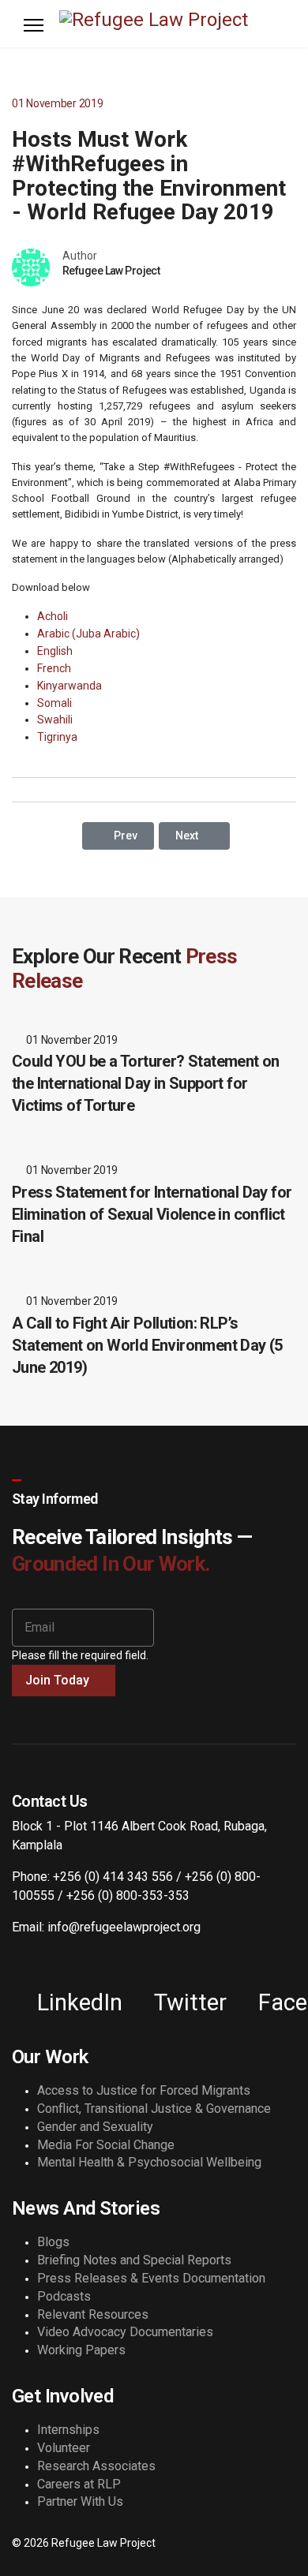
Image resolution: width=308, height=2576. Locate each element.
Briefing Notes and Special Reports (134, 2260)
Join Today (59, 1680)
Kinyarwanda (69, 686)
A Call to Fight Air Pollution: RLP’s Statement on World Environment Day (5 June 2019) (147, 1345)
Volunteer (64, 2448)
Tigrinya (57, 737)
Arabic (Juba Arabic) (88, 634)
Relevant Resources (93, 2314)
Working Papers (81, 2350)
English (55, 651)
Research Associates (96, 2466)
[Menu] (34, 25)
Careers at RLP (79, 2484)
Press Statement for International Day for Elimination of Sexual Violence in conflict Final (152, 1214)
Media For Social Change (106, 2145)
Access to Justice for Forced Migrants (144, 2090)
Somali (54, 703)
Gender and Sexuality (95, 2127)
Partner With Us (80, 2501)
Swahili (55, 720)
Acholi (53, 616)
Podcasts (64, 2296)
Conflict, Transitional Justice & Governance (154, 2109)
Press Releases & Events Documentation (151, 2278)
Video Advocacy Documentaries (125, 2332)
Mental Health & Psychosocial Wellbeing (149, 2162)
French (54, 668)
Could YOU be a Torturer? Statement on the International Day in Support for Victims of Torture (146, 1083)
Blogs (53, 2242)
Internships (68, 2430)
